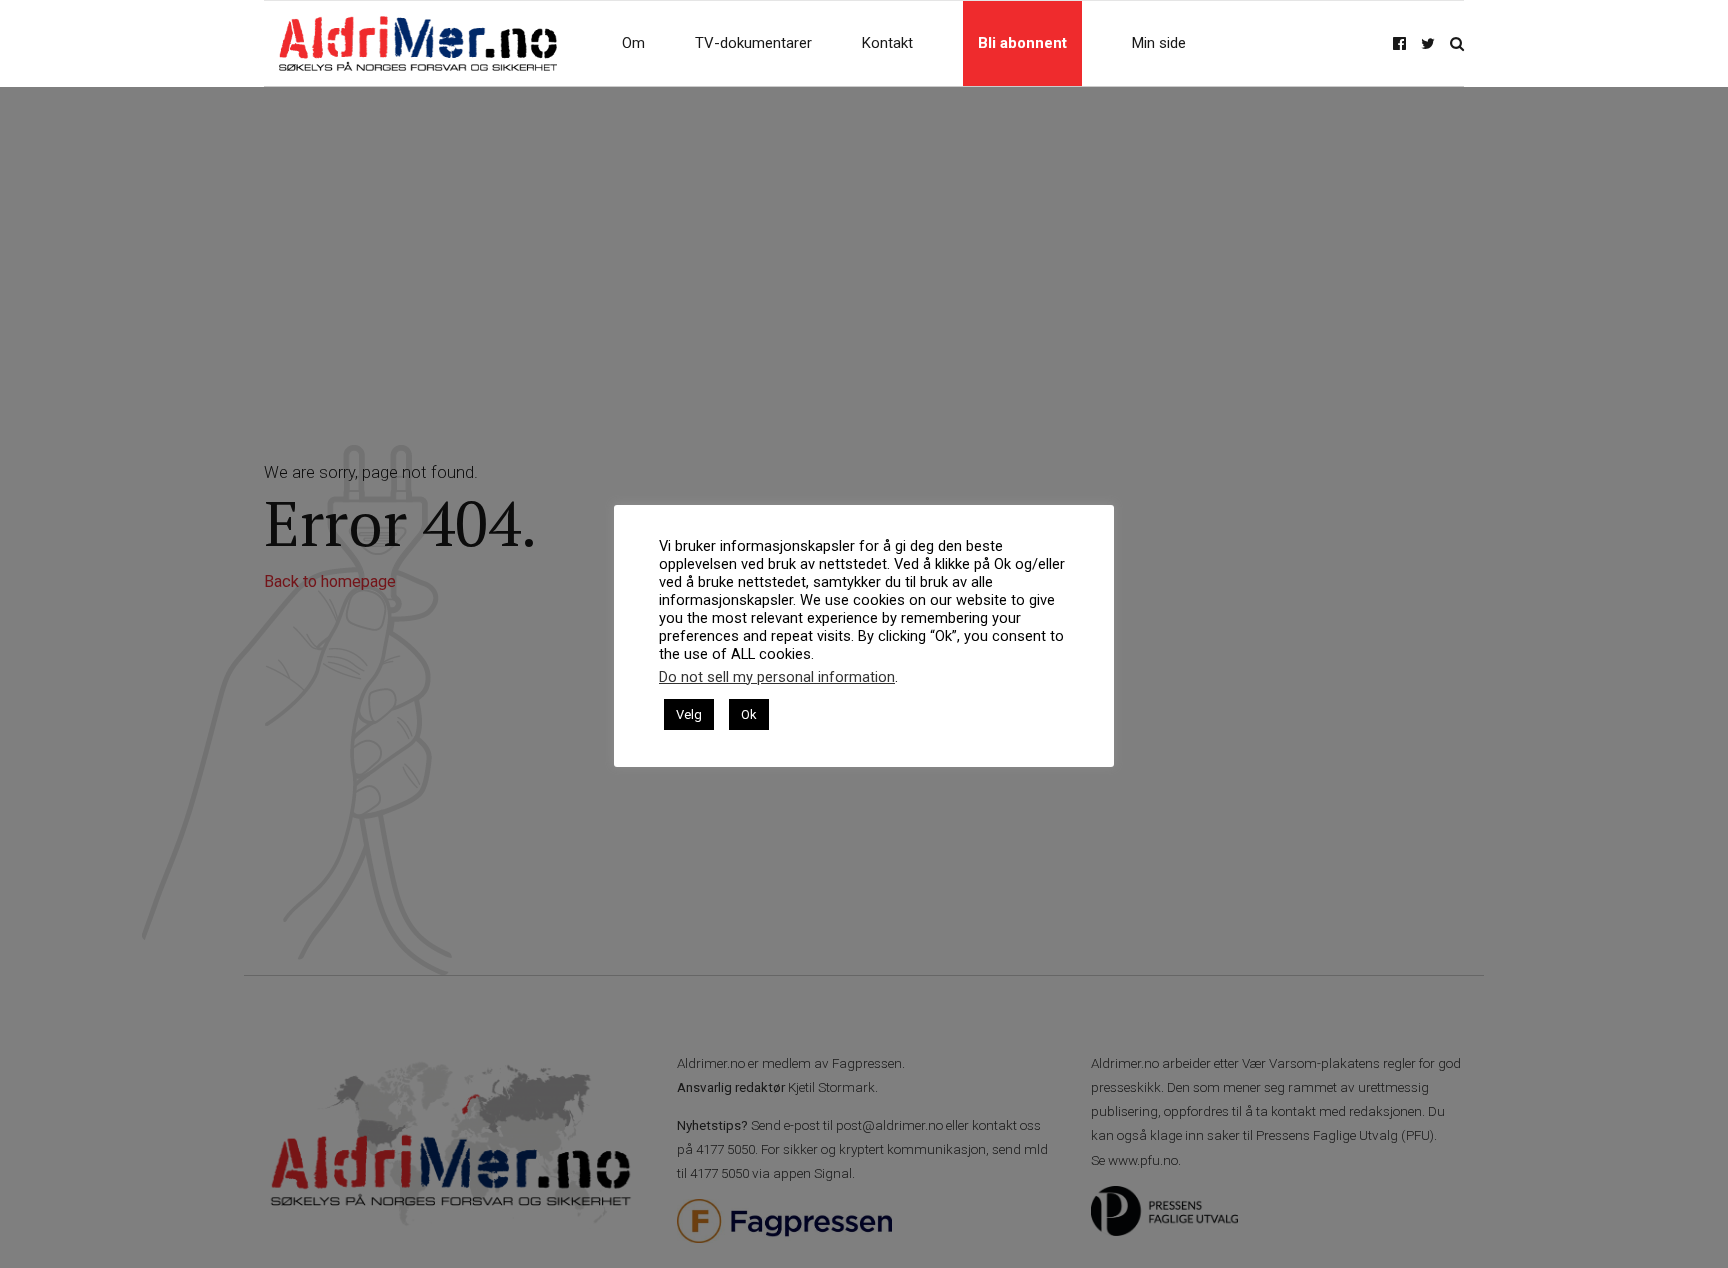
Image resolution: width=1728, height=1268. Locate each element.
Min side (1159, 43)
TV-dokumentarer (753, 43)
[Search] (1457, 43)
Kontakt (887, 43)
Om (633, 43)
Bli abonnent (1022, 43)
